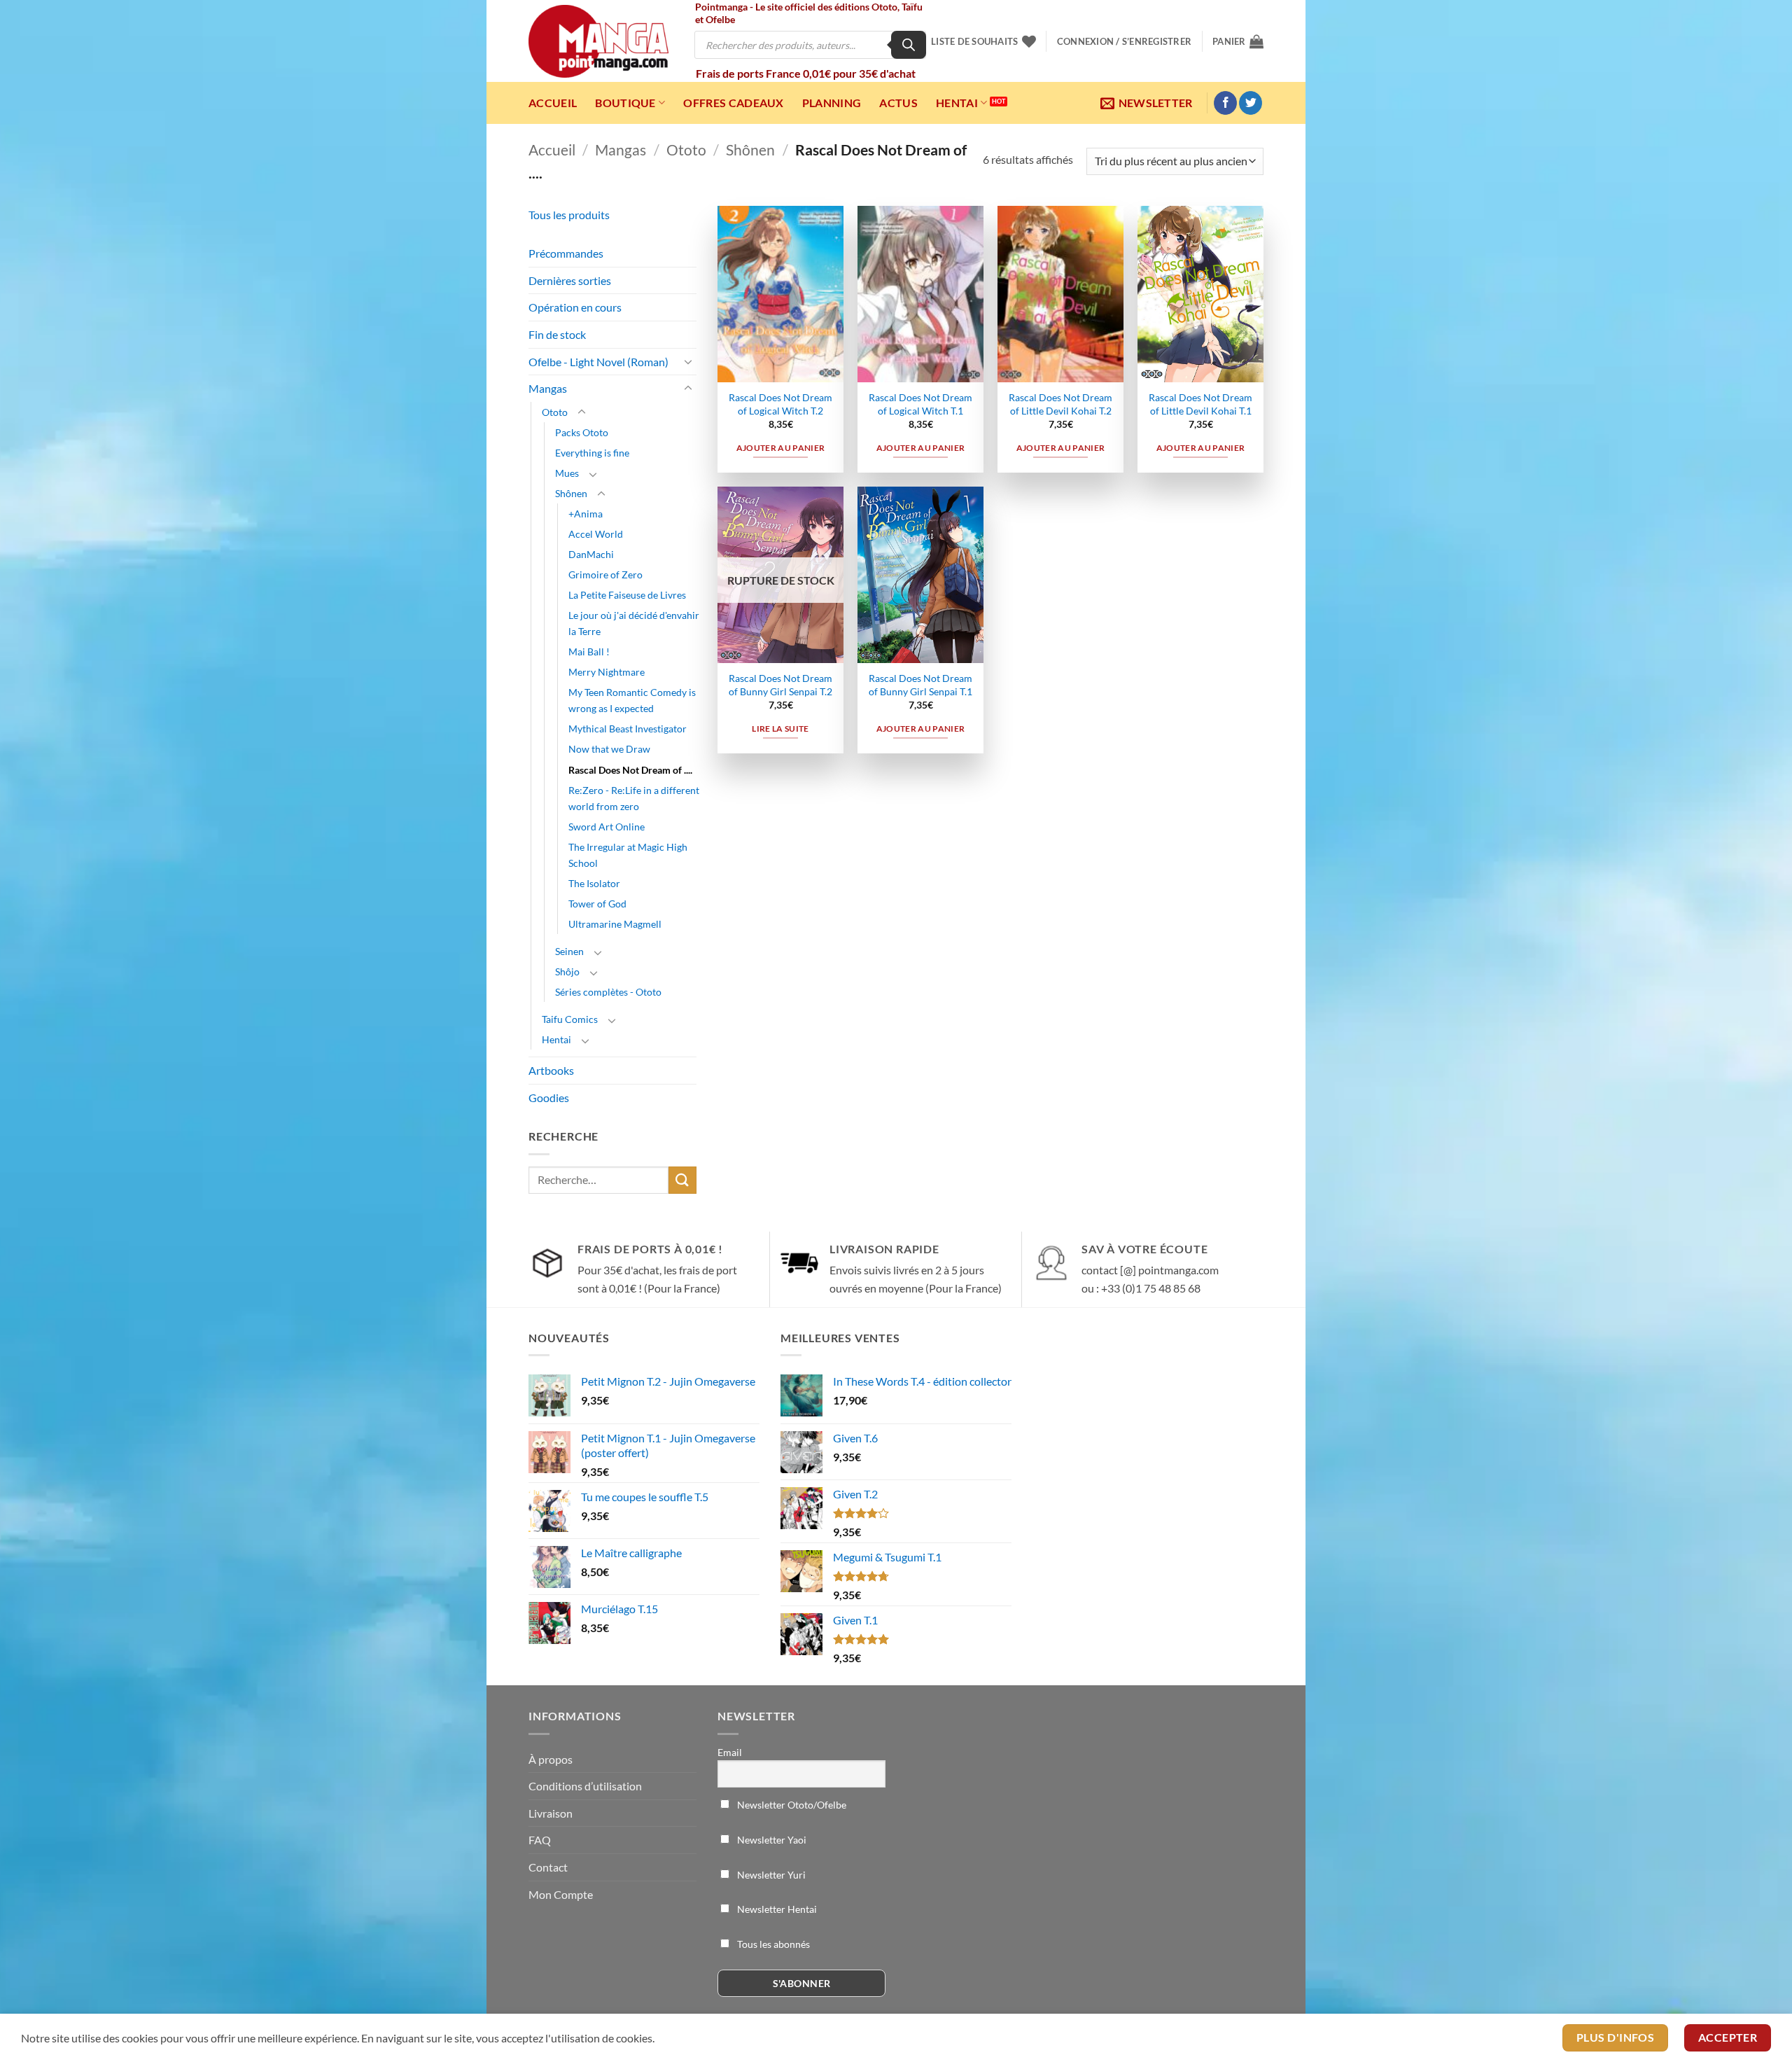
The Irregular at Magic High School (628, 855)
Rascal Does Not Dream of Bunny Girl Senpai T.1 (920, 685)
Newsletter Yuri (770, 1875)
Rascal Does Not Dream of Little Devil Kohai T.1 (1200, 404)
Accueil (553, 103)
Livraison (551, 1813)
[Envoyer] (682, 1180)
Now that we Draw (609, 749)
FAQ (540, 1840)
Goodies (549, 1098)
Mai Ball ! (589, 652)
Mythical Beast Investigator (628, 729)
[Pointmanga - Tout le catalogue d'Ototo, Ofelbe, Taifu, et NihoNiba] (598, 41)
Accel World (596, 534)
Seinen (569, 951)
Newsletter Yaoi (771, 1840)
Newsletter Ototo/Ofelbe (791, 1805)
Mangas (621, 149)
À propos (551, 1759)
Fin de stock (557, 334)
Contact (548, 1867)
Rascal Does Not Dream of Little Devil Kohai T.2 (1060, 404)
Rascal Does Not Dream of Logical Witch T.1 (920, 404)
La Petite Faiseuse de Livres (627, 595)
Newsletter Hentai (776, 1909)
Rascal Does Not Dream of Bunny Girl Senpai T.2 (780, 685)
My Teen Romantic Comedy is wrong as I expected (632, 700)
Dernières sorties (570, 280)
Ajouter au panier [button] (781, 448)
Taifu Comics (570, 1019)
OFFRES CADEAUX (733, 103)
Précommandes (566, 253)
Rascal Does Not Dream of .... (630, 770)
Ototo (686, 149)
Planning (832, 103)
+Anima (586, 514)
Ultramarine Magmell (615, 924)
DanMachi (591, 554)
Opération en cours (575, 307)
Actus (898, 103)
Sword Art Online (607, 827)
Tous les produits (569, 215)
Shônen (750, 149)
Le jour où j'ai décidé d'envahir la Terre (634, 623)
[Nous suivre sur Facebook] (1225, 103)
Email (730, 1752)
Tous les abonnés (772, 1944)
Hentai (957, 103)
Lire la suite (780, 729)
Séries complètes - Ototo (608, 992)
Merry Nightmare (607, 672)
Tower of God (597, 904)
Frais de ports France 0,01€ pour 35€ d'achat (806, 73)
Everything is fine (592, 453)
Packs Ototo (582, 432)
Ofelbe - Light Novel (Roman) (598, 362)
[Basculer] (688, 361)
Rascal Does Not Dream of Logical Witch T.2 (780, 404)
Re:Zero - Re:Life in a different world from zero (634, 798)
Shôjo (567, 971)
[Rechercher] (909, 45)
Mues (567, 473)
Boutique (625, 103)
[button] (1124, 41)
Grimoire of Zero (605, 574)
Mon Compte (561, 1894)
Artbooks (551, 1070)
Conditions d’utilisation (585, 1786)
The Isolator (594, 883)
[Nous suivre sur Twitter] (1251, 103)
